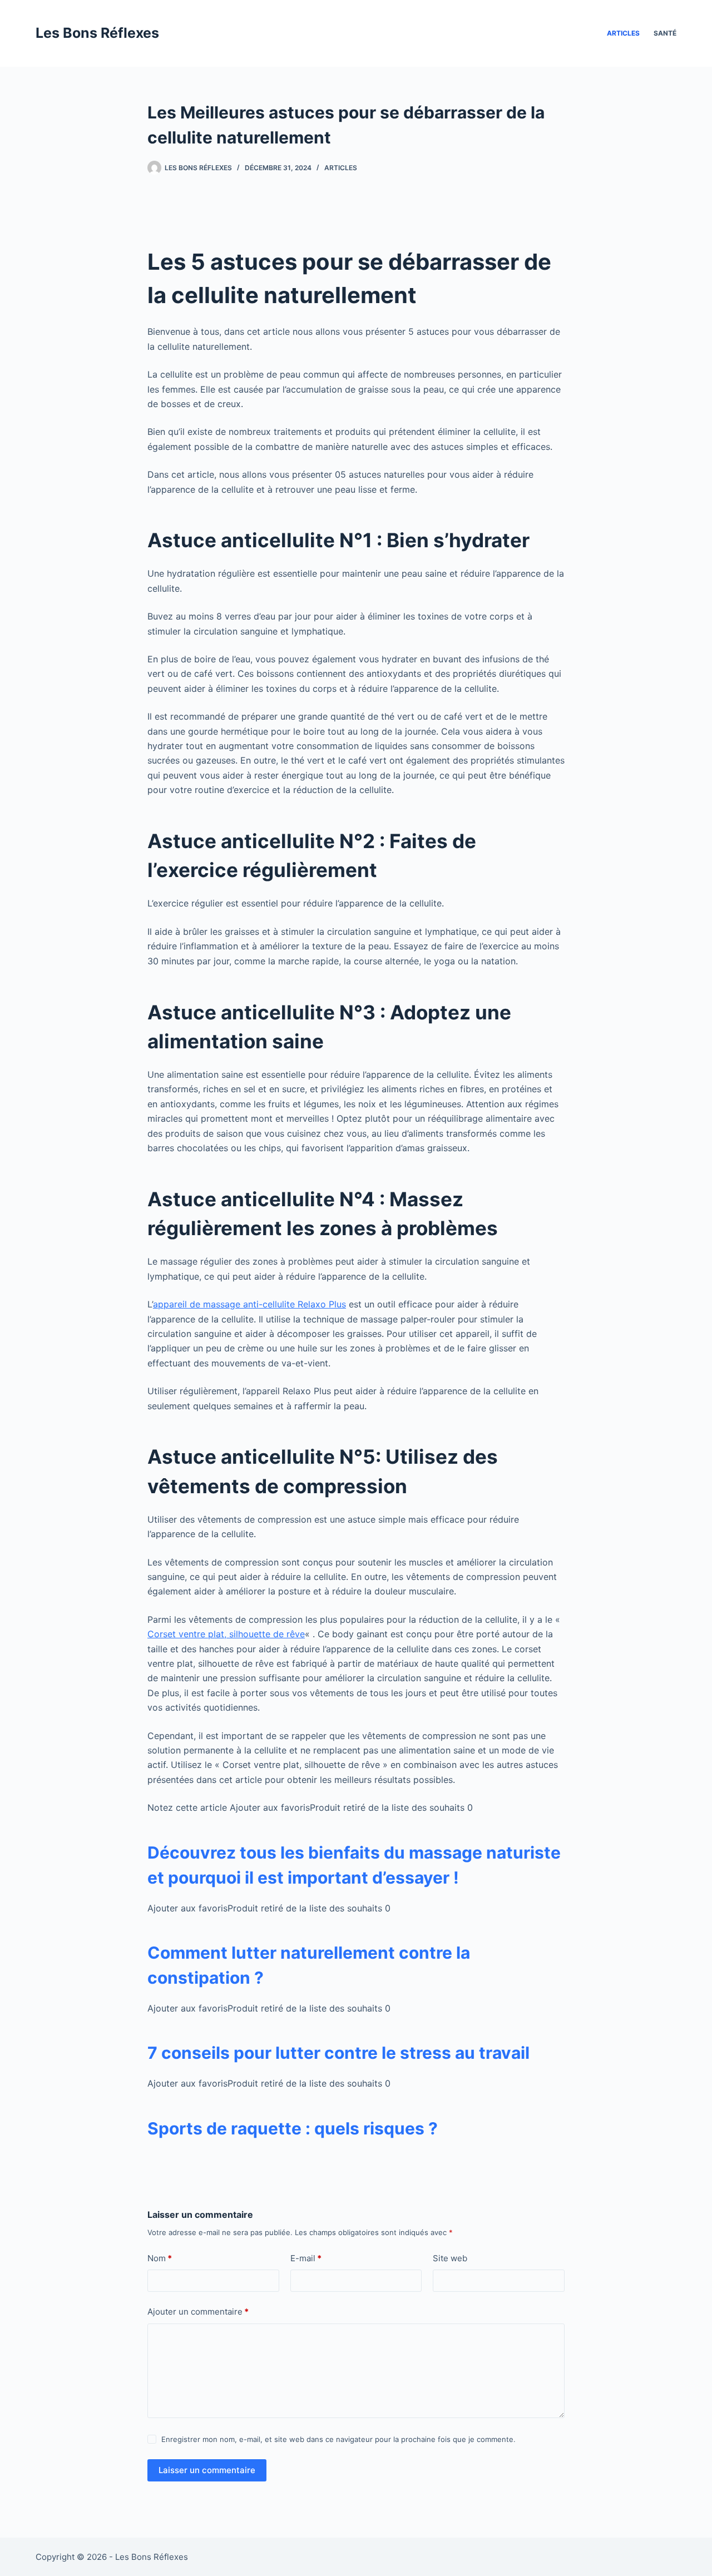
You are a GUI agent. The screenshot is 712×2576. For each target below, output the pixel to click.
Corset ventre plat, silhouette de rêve (226, 1634)
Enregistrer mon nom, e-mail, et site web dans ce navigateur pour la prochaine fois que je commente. (338, 2439)
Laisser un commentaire (207, 2470)
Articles (623, 33)
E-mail (306, 2258)
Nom (160, 2258)
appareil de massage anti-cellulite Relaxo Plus (249, 1304)
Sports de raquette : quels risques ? (293, 2128)
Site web (450, 2258)
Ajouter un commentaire (198, 2312)
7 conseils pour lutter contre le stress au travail (338, 2053)
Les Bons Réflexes (97, 33)
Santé (665, 33)
